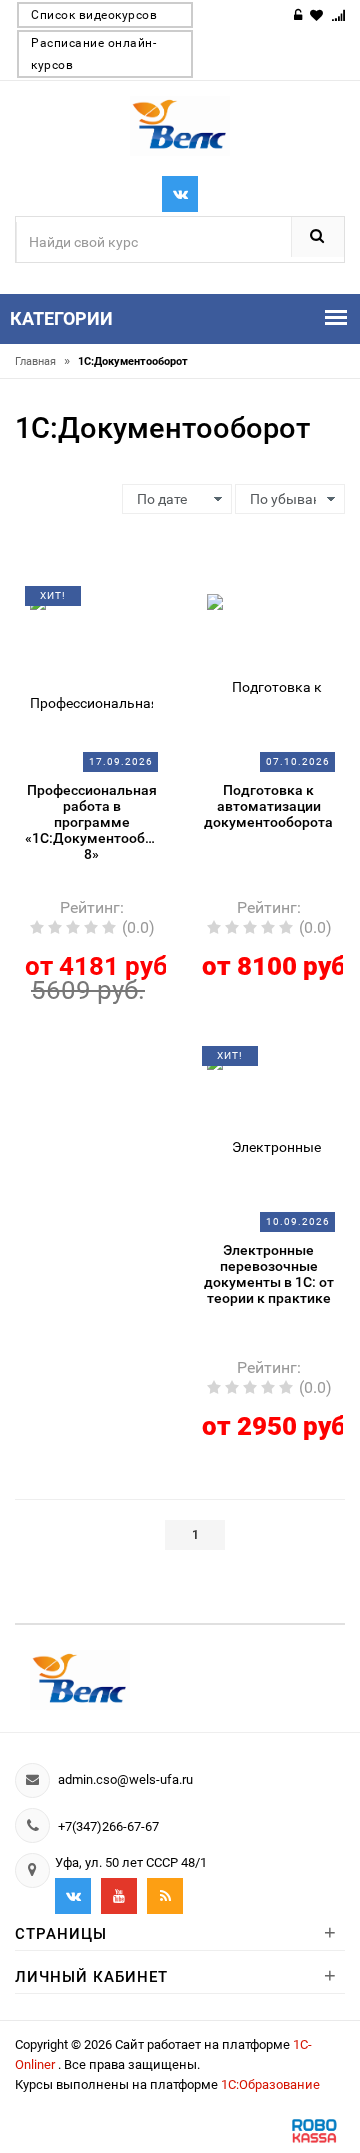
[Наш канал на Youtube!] (119, 1896)
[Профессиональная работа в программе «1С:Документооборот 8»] (92, 679)
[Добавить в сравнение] (115, 603)
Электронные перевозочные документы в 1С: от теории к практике (269, 1274)
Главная (42, 361)
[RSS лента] (165, 1896)
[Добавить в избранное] (82, 603)
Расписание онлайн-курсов (93, 54)
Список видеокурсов (94, 15)
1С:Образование (270, 2084)
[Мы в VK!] (180, 194)
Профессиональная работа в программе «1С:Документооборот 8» (91, 822)
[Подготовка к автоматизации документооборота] (269, 679)
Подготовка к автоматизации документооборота (268, 806)
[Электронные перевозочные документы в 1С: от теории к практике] (269, 1139)
